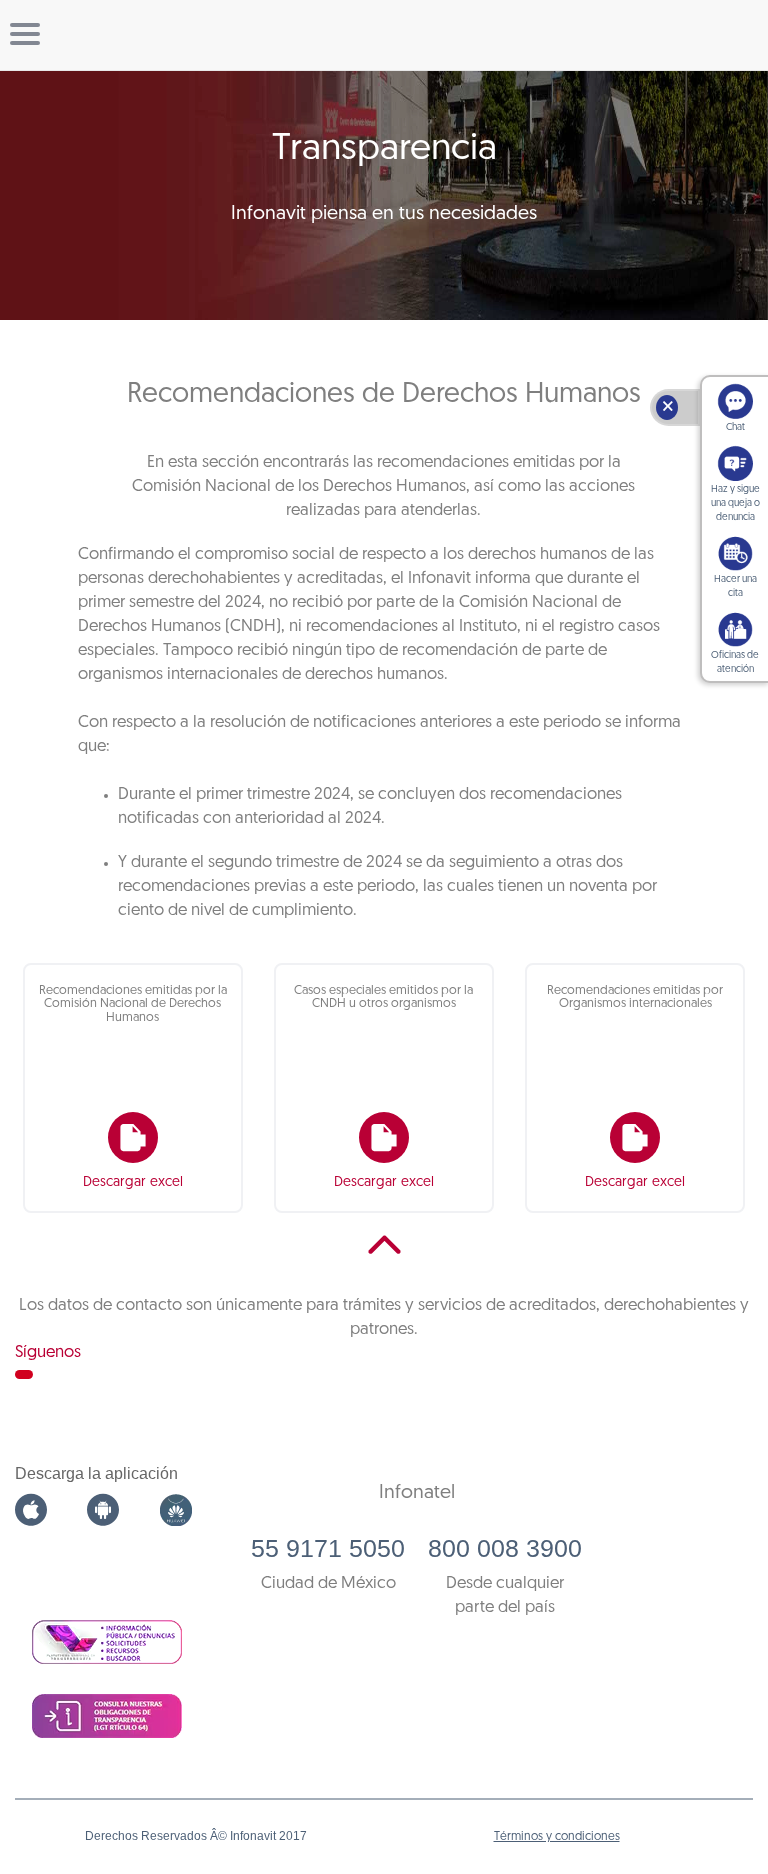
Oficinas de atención (735, 662)
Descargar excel (133, 1182)
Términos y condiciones (557, 1837)
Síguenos (48, 1352)
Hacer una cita (735, 586)
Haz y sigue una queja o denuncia (735, 503)
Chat (735, 427)
